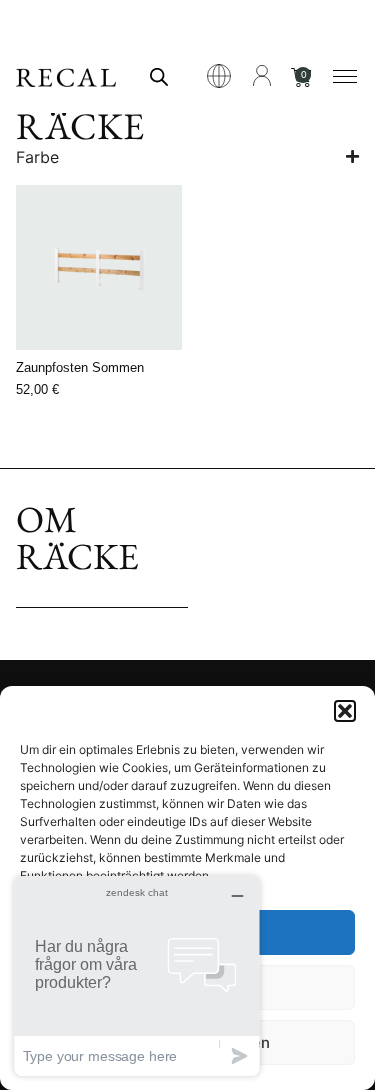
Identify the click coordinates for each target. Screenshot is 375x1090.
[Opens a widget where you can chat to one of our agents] (137, 975)
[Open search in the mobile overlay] (159, 76)
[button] (345, 711)
